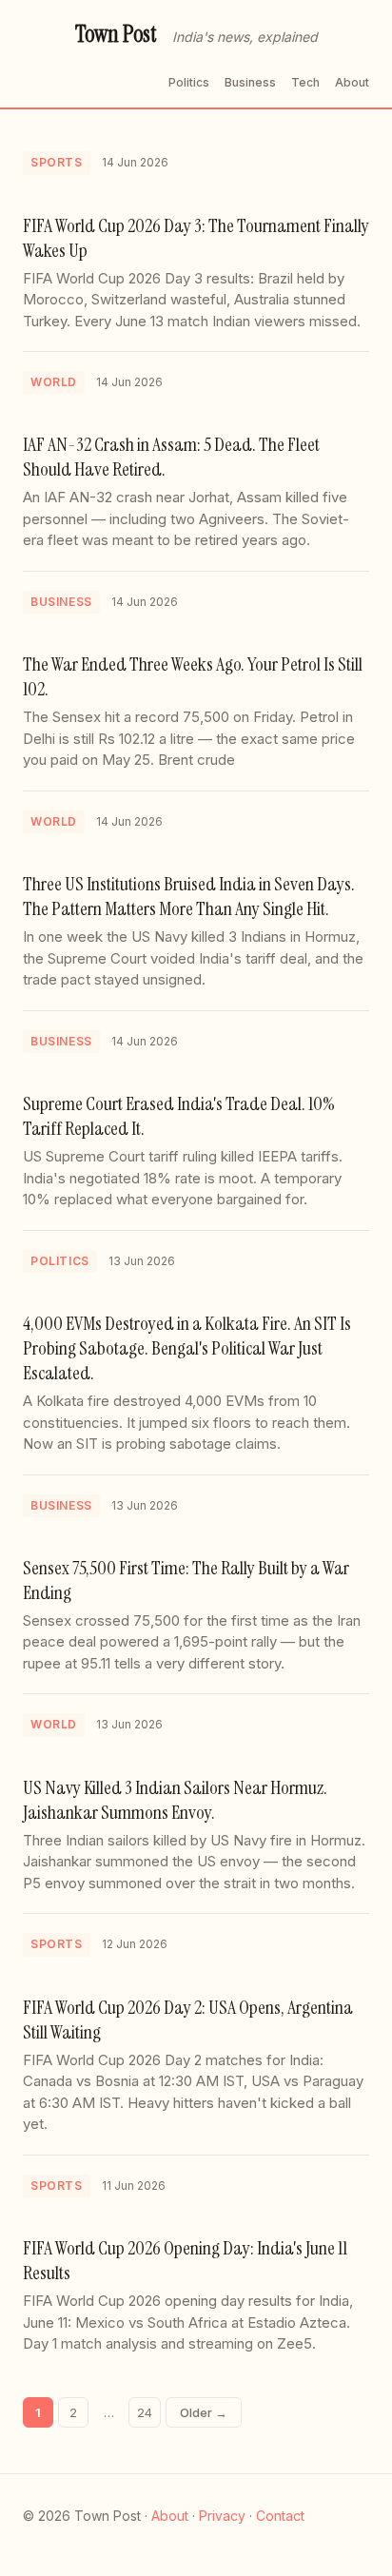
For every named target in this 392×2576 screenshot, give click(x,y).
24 (145, 2412)
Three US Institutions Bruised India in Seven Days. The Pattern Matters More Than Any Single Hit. (189, 896)
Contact (280, 2516)
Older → (204, 2412)
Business (250, 82)
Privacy (222, 2516)
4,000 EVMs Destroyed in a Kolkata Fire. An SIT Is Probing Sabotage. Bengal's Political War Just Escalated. (187, 1348)
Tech (305, 82)
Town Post (116, 34)
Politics (189, 82)
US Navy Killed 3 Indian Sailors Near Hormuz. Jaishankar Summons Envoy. (175, 1800)
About (352, 82)
